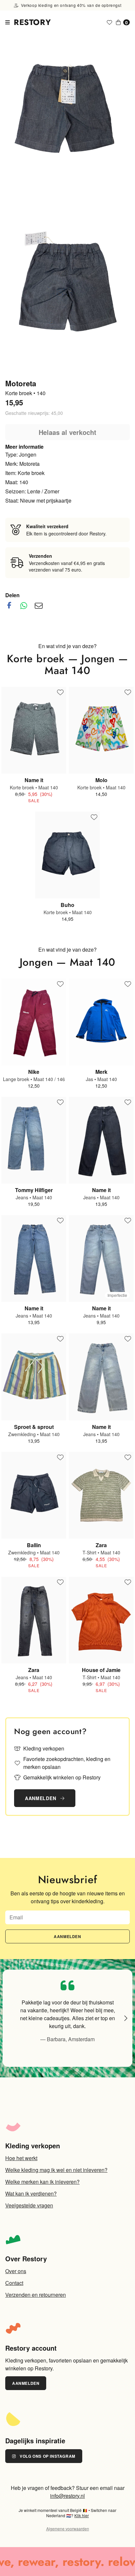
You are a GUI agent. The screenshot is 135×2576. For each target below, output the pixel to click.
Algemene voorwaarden (68, 2529)
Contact (14, 2283)
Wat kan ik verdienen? (31, 2193)
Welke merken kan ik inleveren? (42, 2182)
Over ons (16, 2271)
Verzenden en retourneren (36, 2295)
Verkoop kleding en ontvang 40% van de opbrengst (70, 5)
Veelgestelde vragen (29, 2205)
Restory (32, 22)
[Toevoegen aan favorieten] (60, 693)
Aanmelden (41, 1798)
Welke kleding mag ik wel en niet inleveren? (56, 2170)
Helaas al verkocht (67, 432)
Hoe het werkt (21, 2158)
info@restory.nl (67, 2496)
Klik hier (82, 2515)
